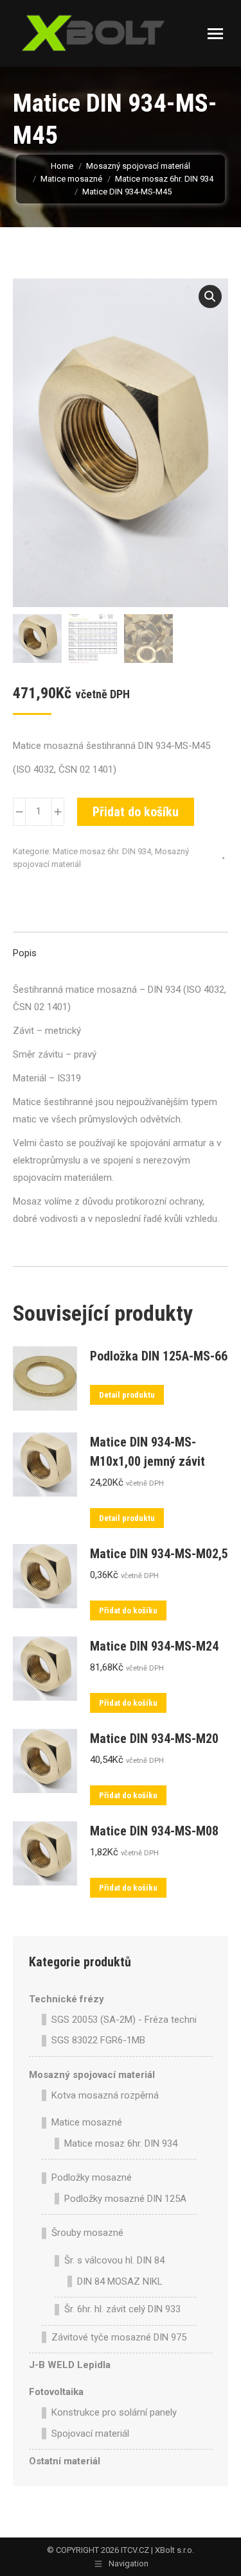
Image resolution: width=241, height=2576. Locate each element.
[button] (210, 296)
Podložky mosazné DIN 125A (125, 2199)
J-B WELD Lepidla (70, 2365)
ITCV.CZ (135, 2550)
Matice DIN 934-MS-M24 (154, 1646)
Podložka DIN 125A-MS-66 (159, 1356)
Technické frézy (67, 1999)
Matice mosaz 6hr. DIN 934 (102, 851)
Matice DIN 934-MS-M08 (154, 1831)
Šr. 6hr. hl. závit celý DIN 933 (122, 2309)
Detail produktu (127, 1395)
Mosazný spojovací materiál (92, 2075)
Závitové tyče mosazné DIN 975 (119, 2337)
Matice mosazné (87, 2122)
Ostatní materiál (65, 2461)
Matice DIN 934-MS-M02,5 (159, 1554)
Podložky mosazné (92, 2177)
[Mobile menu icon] (215, 34)
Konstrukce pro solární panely (114, 2412)
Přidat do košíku (136, 812)
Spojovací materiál (90, 2434)
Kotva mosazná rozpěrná (105, 2095)
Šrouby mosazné (87, 2233)
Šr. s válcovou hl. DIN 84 (114, 2260)
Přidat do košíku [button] (128, 1610)
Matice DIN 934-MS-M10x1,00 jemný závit (147, 1452)
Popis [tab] (25, 953)
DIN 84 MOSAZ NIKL (120, 2281)
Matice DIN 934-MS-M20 (154, 1739)
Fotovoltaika (56, 2392)
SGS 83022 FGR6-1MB (98, 2040)
